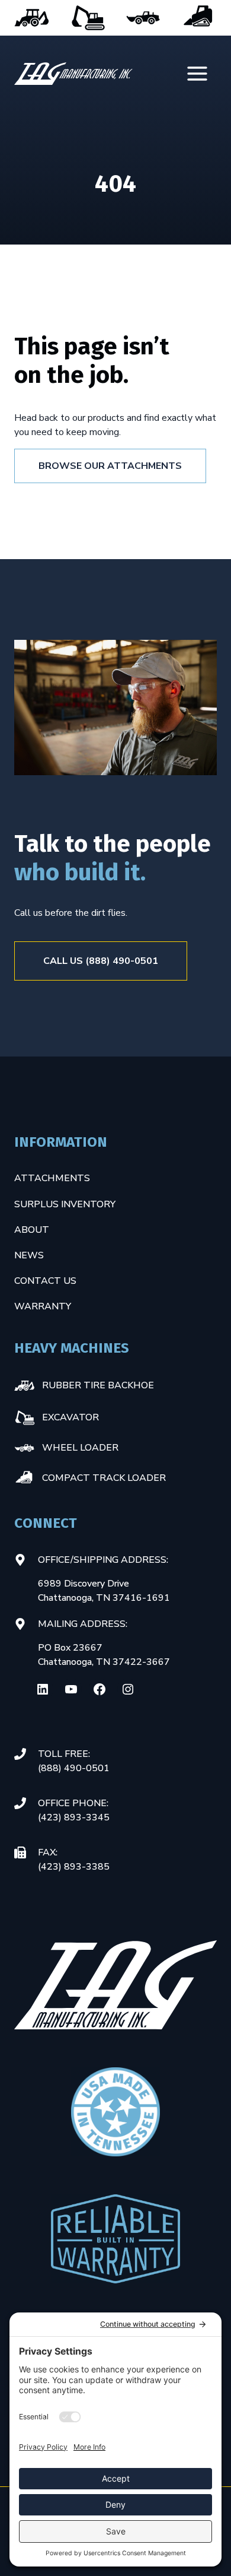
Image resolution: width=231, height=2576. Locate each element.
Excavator (88, 18)
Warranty (43, 1306)
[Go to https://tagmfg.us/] (73, 74)
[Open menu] (198, 74)
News (29, 1255)
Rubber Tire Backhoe (32, 18)
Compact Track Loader (199, 18)
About (32, 1230)
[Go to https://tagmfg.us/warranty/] (115, 2239)
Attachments (52, 1178)
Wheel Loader (143, 18)
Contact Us (45, 1281)
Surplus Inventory (65, 1204)
